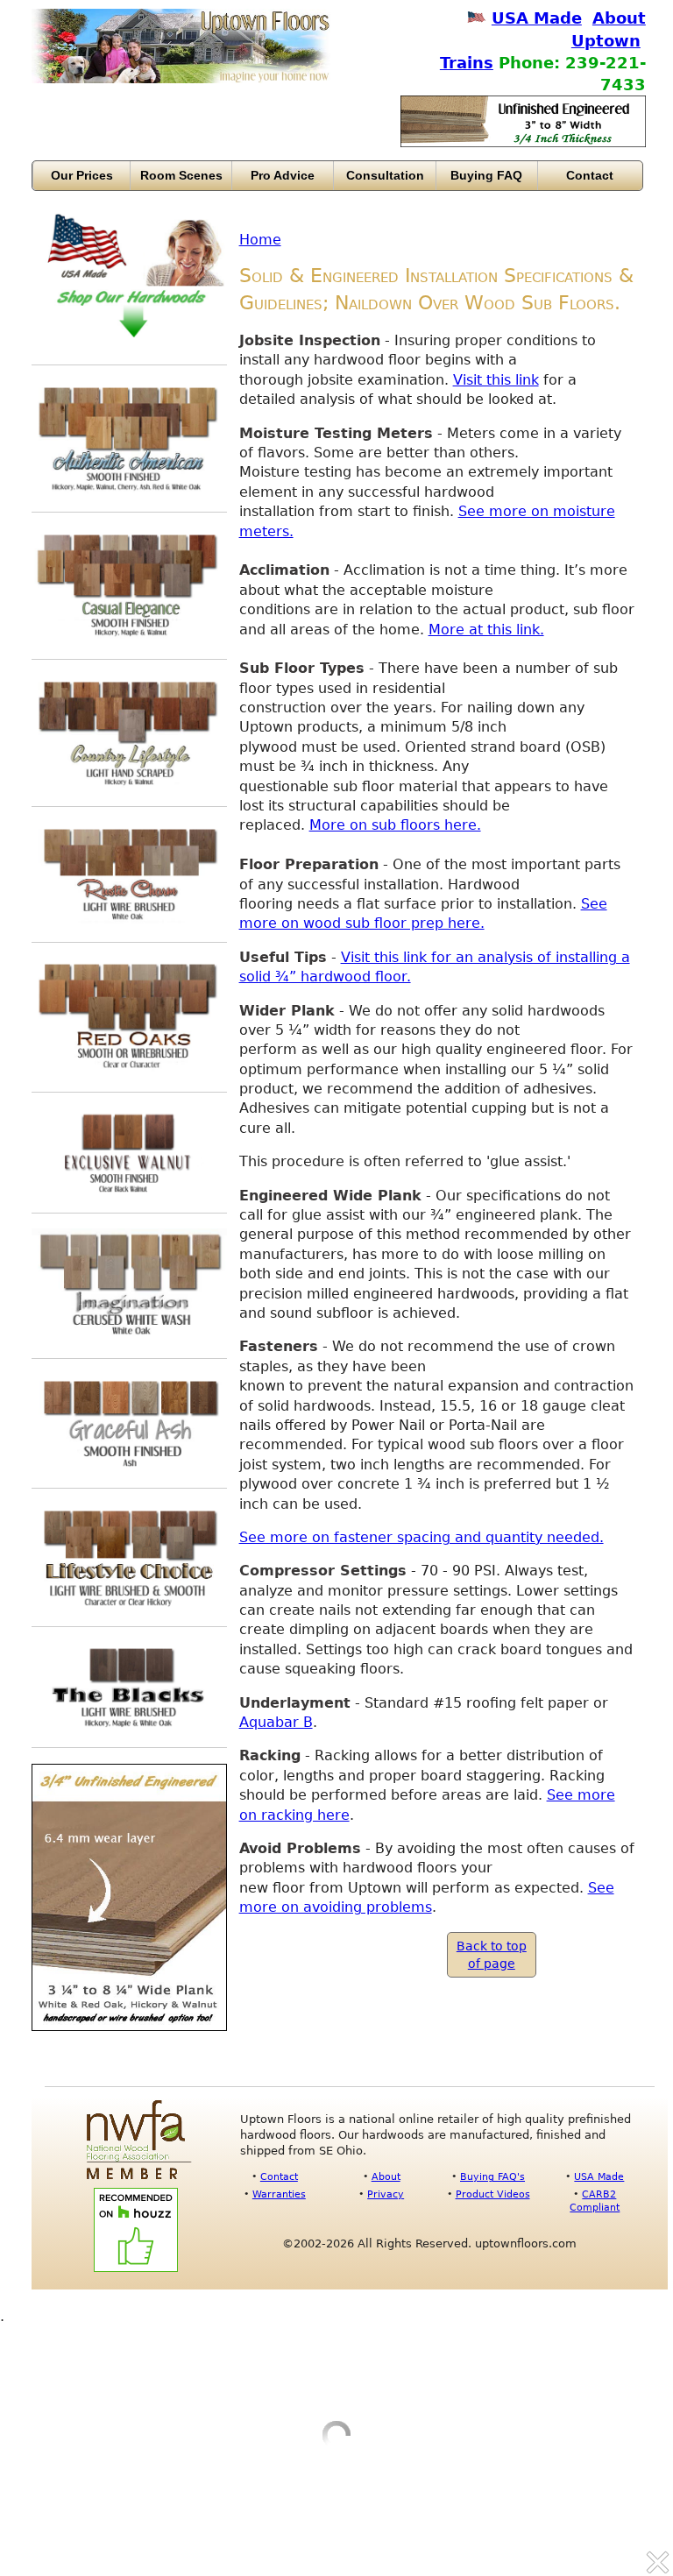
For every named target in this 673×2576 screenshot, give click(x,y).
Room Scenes (181, 175)
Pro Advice (283, 175)
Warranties (279, 2194)
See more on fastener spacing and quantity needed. (422, 1537)
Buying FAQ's (492, 2176)
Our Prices (82, 175)
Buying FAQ (486, 175)
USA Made (537, 18)
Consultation (385, 175)
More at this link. (486, 630)
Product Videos (493, 2194)
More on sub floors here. (395, 825)
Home (260, 240)
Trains (467, 63)
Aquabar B (276, 1722)
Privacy (386, 2194)
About (386, 2176)
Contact (590, 175)
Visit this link (496, 380)
